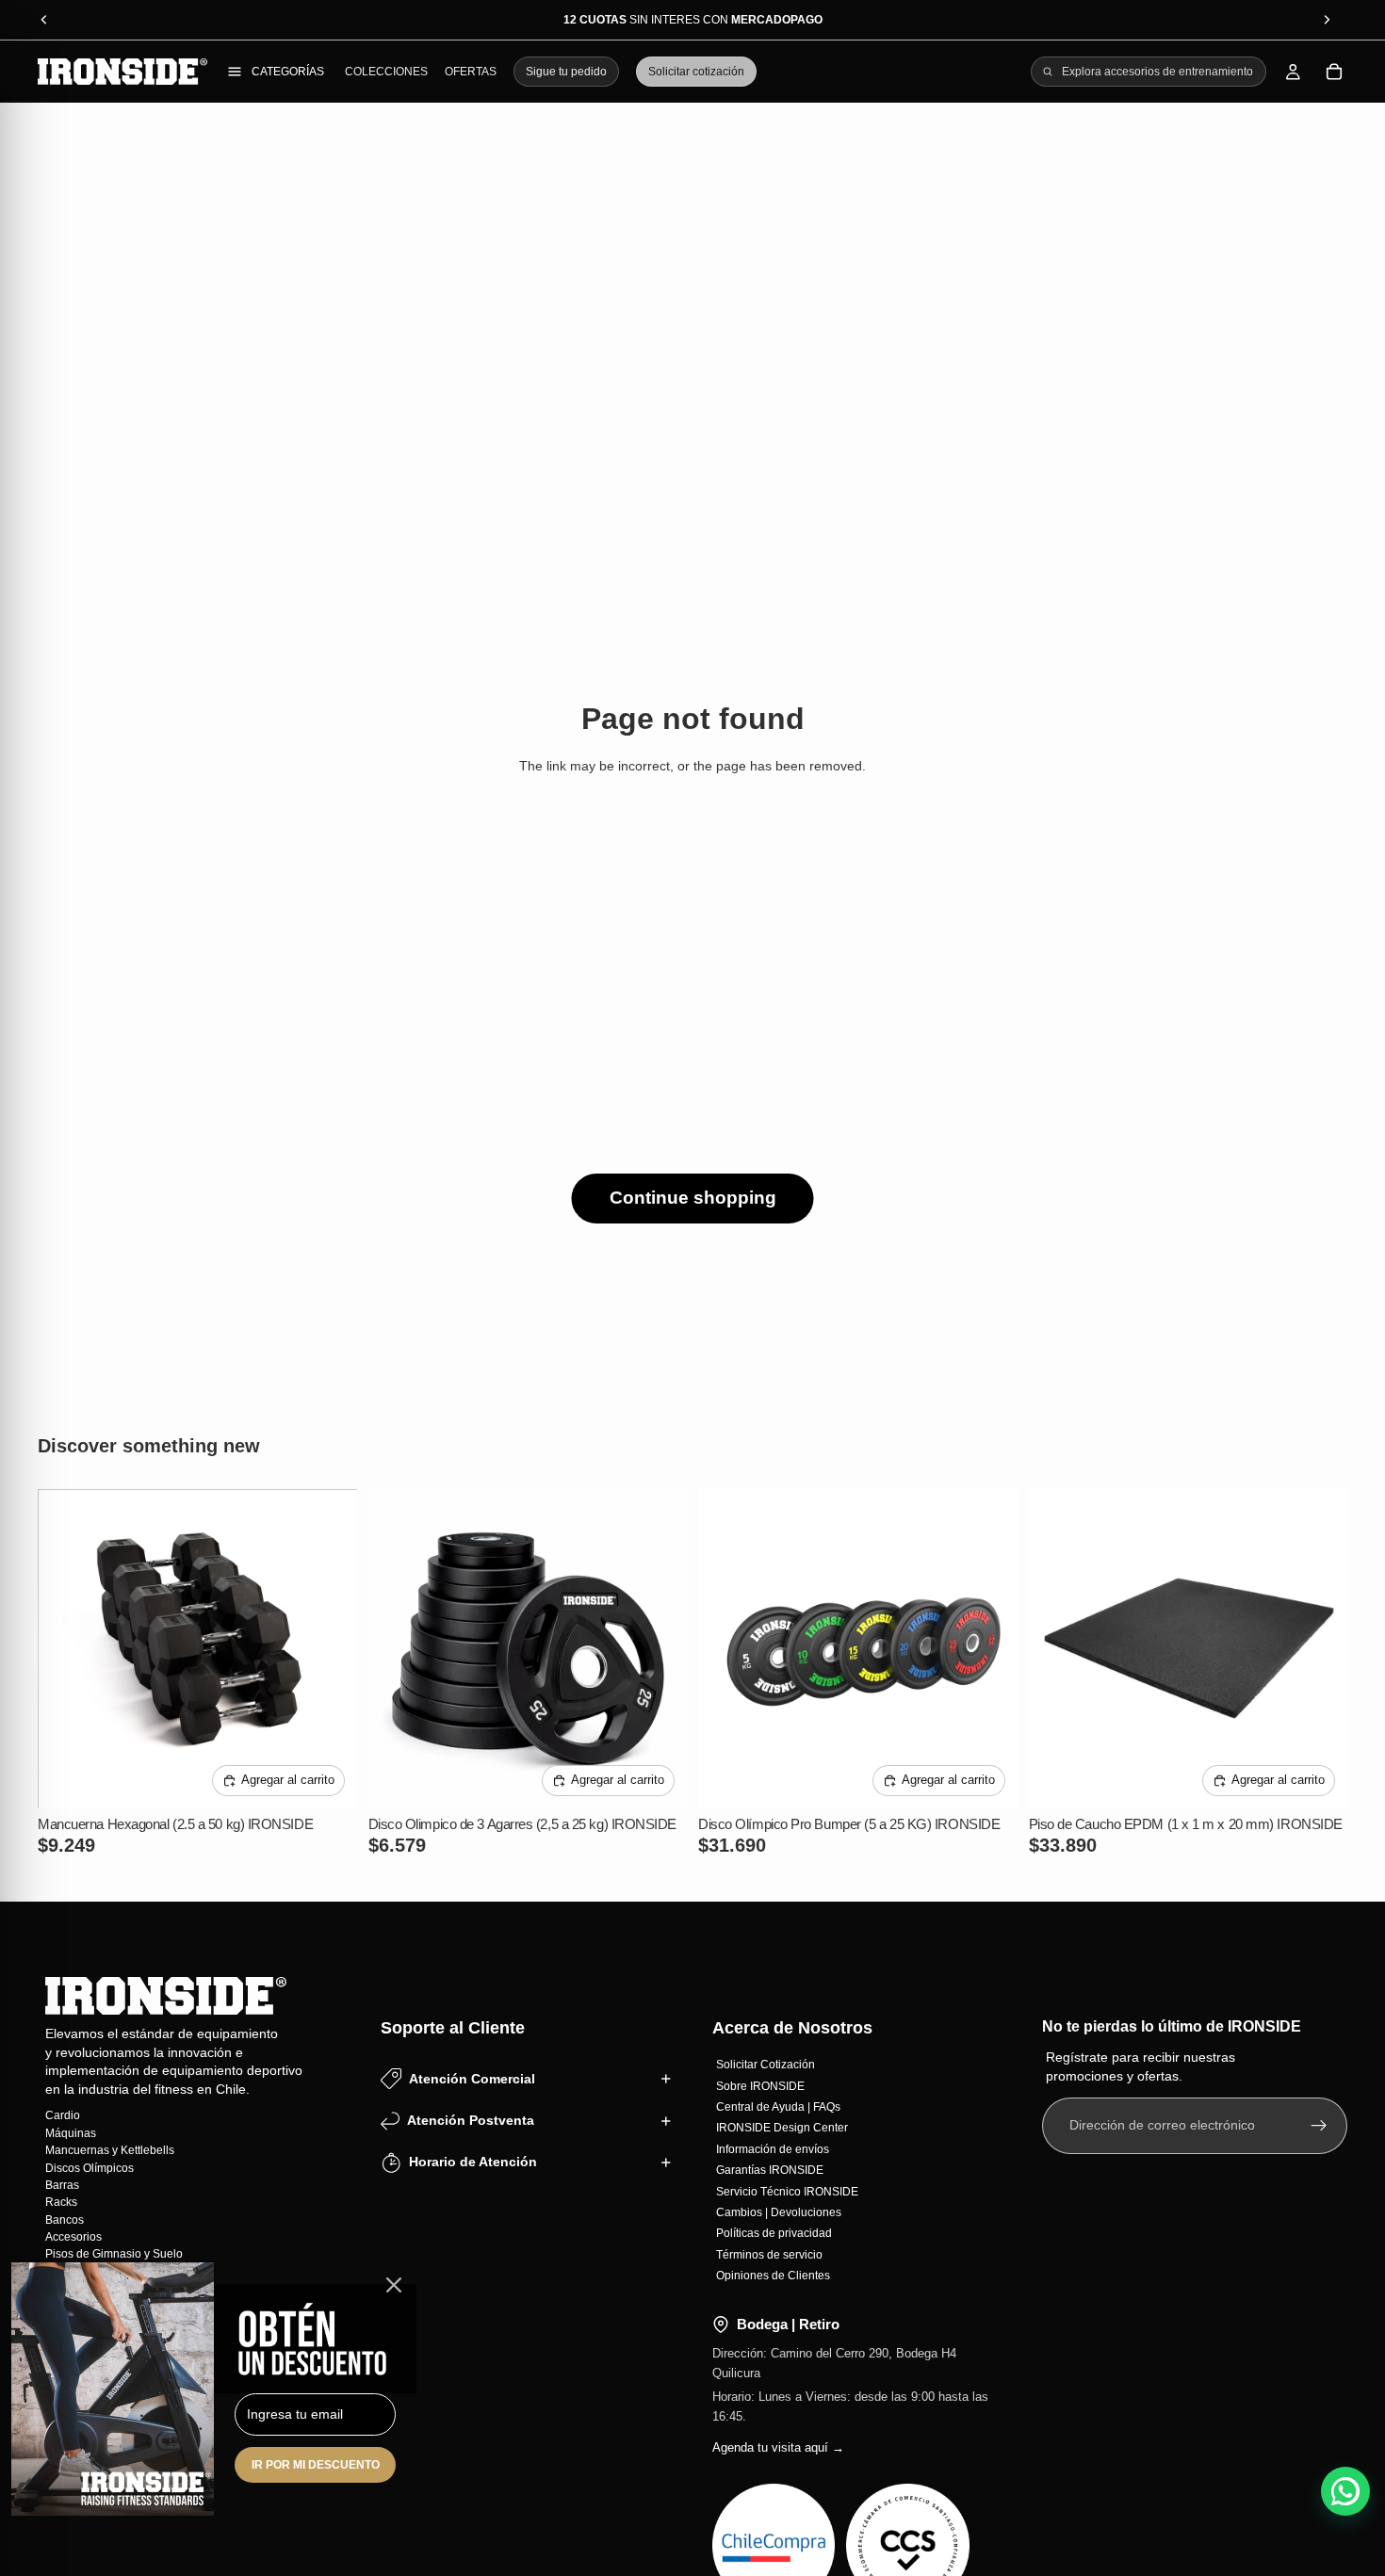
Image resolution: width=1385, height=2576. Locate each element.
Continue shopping (693, 1198)
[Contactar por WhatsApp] (1345, 2491)
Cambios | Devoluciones (779, 2211)
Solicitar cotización (696, 72)
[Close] (394, 2285)
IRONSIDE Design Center (782, 2128)
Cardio (63, 2115)
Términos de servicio (769, 2254)
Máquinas (71, 2132)
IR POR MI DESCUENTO (316, 2465)
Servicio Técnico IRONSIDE (787, 2191)
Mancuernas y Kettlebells (110, 2150)
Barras (62, 2184)
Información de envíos (773, 2148)
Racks (61, 2202)
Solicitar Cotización (766, 2065)
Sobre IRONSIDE (760, 2085)
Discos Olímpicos (90, 2167)
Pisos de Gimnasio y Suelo (114, 2254)
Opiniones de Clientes (773, 2276)
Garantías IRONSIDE (770, 2170)
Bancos (65, 2219)
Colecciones (386, 72)
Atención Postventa (471, 2120)
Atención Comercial (472, 2079)
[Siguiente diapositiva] (329, 1648)
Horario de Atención (473, 2162)
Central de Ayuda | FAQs (778, 2107)
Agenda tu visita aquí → (778, 2446)
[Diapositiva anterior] (66, 1648)
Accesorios (73, 2237)
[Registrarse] (1319, 2125)
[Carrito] (1334, 72)
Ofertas (471, 72)
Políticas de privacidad (774, 2233)
